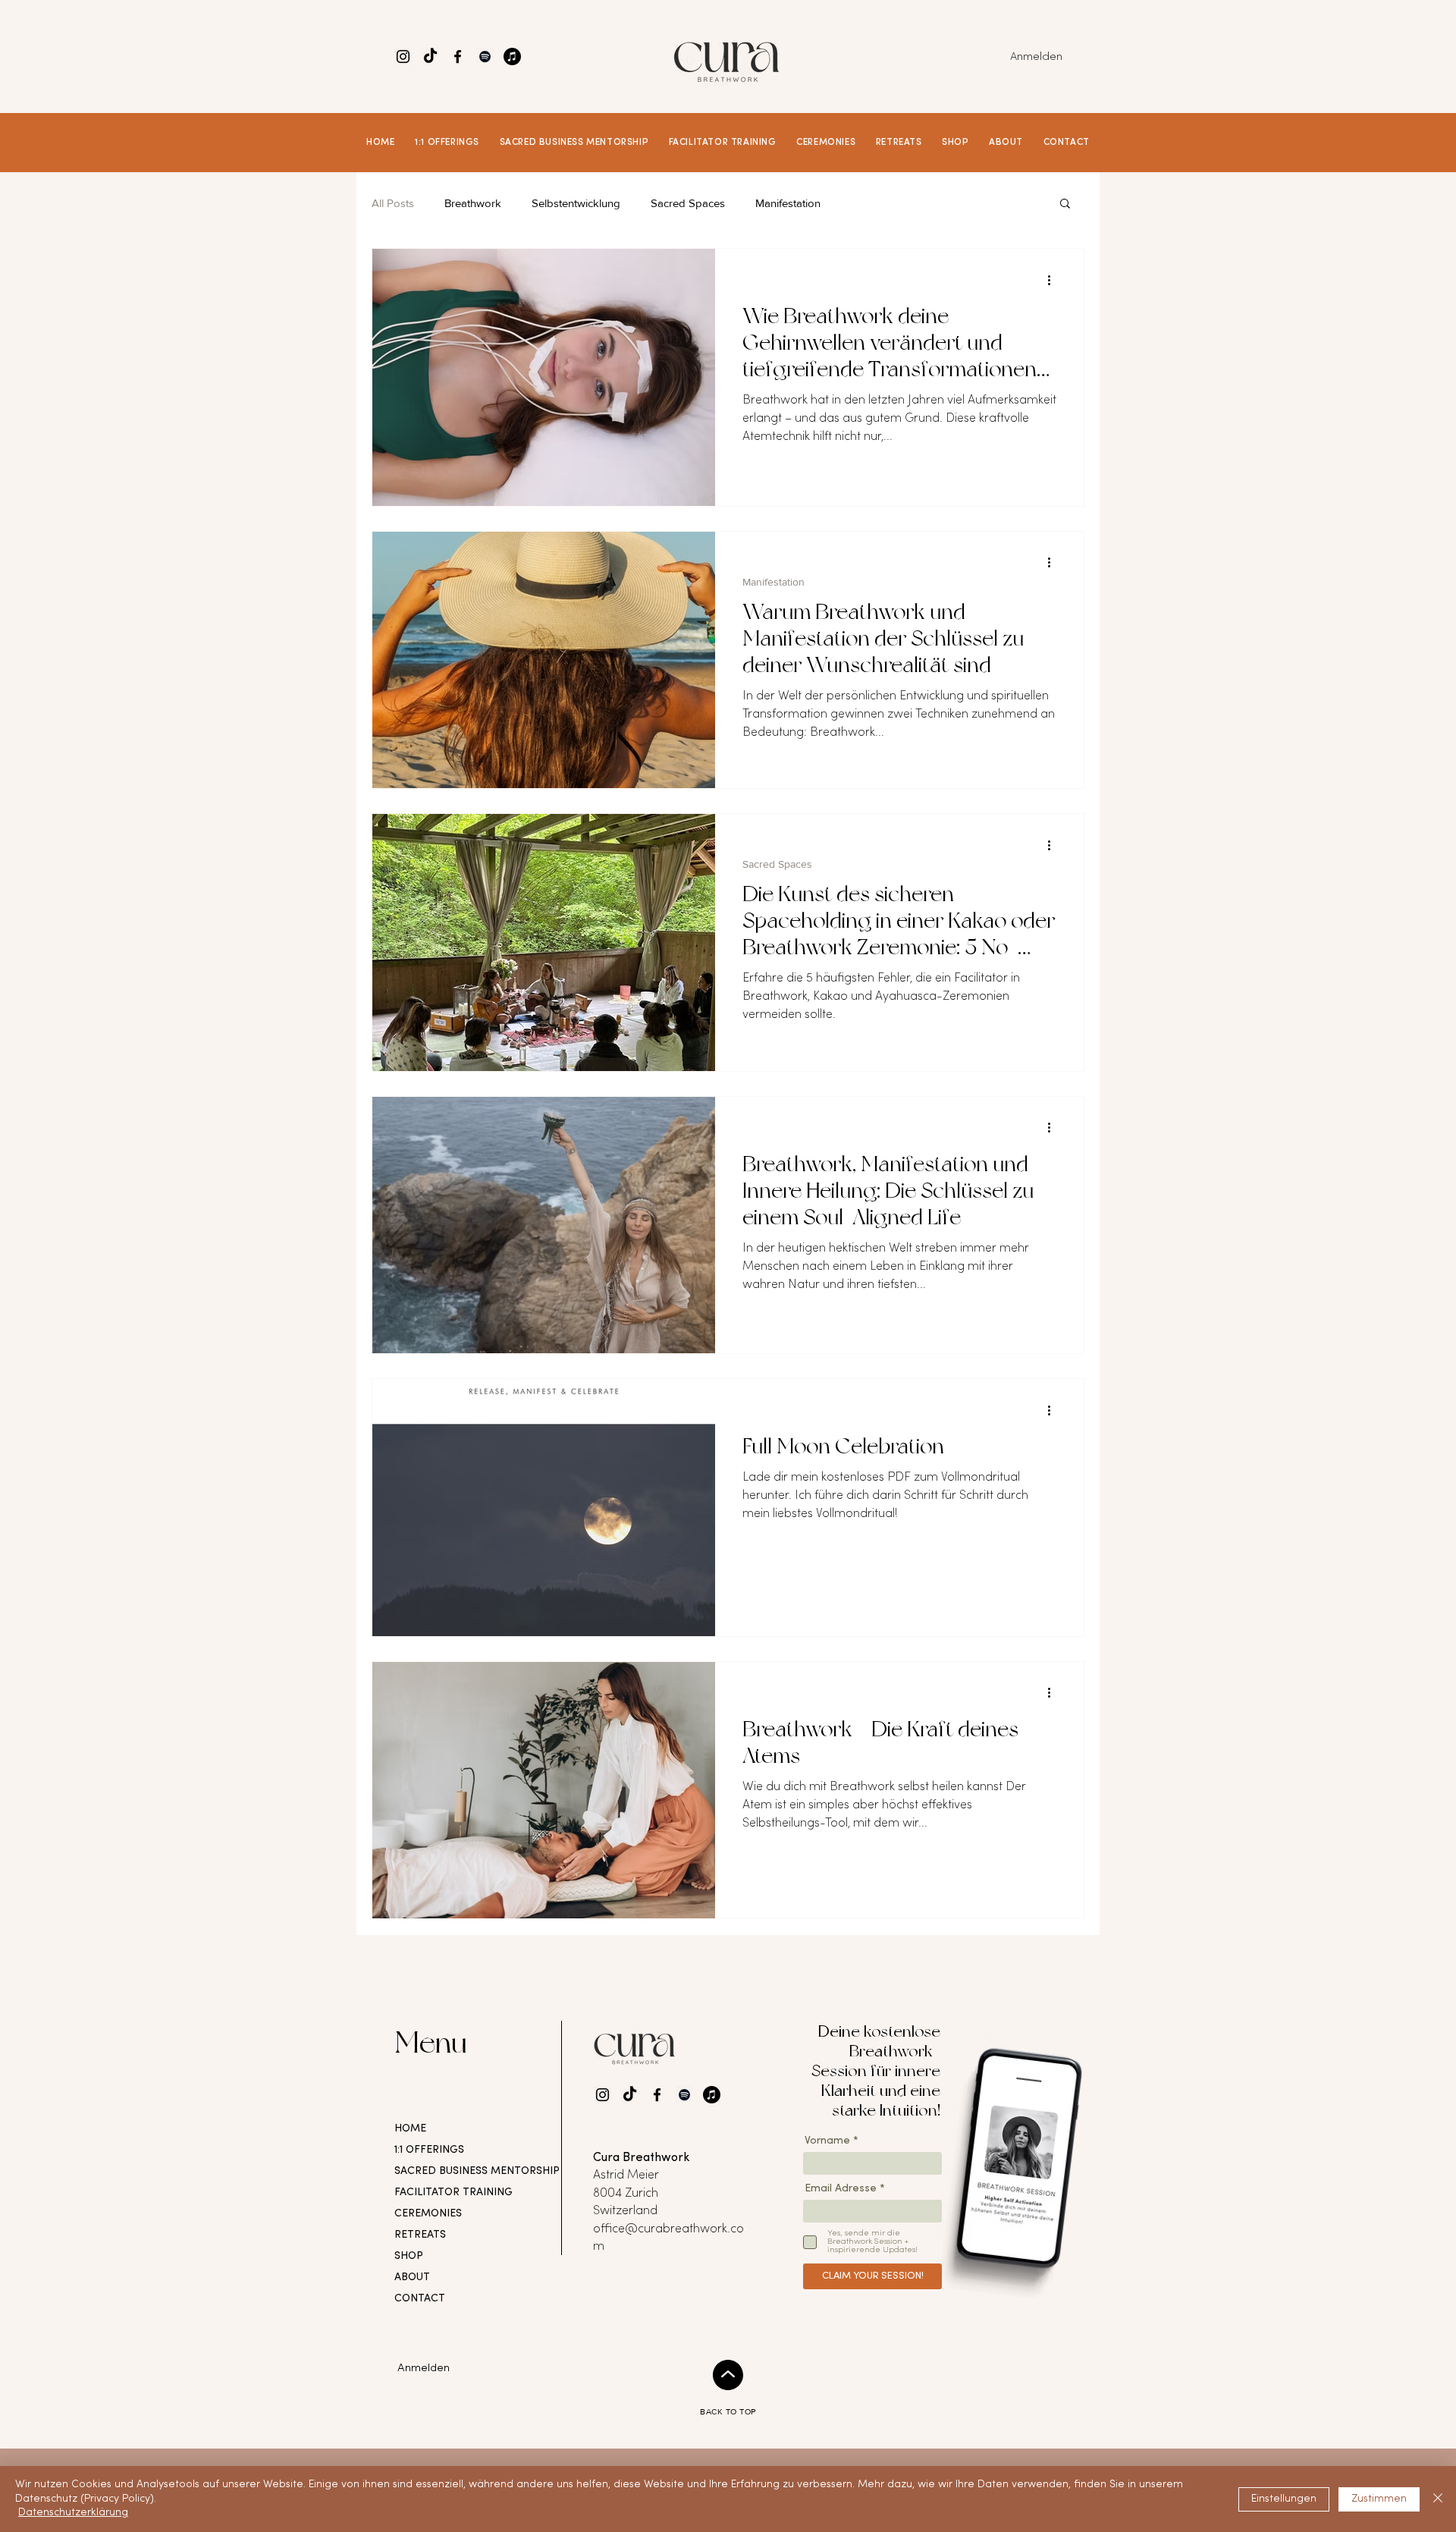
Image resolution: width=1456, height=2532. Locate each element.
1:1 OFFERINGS (429, 2150)
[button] (447, 143)
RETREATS (420, 2235)
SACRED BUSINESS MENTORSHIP (444, 2171)
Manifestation (788, 203)
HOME (410, 2129)
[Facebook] (458, 57)
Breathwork (473, 203)
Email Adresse (841, 2189)
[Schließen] (1438, 2499)
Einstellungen (1284, 2499)
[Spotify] (485, 57)
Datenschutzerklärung (73, 2513)
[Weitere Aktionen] (1054, 280)
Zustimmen (1379, 2499)
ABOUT (412, 2278)
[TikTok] (403, 57)
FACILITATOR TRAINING (444, 2193)
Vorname (827, 2141)
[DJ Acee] (512, 57)
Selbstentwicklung (576, 203)
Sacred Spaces (688, 203)
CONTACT (420, 2299)
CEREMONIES (428, 2214)
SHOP (409, 2256)
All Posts (393, 203)
